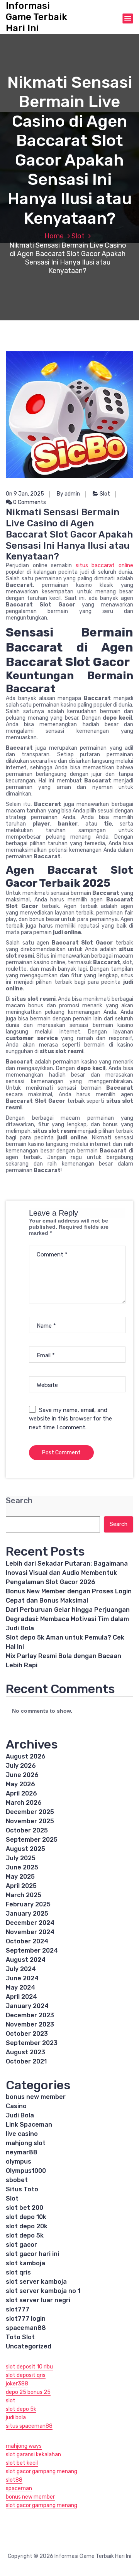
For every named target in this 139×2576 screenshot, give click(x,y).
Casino (16, 2106)
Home (54, 236)
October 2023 (27, 2034)
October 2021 (26, 2061)
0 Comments (29, 502)
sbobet (17, 2180)
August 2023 (25, 2052)
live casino (22, 2134)
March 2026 (24, 1803)
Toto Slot (20, 2337)
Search (19, 1501)
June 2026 (22, 1775)
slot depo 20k (27, 2226)
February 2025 (28, 1904)
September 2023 (32, 2043)
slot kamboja (25, 2263)
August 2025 (25, 1849)
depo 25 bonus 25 (28, 2392)
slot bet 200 (25, 2208)
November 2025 (30, 1821)
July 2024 (21, 1969)
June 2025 (22, 1867)
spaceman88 (26, 2328)
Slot (78, 236)
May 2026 (20, 1784)
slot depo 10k (26, 2217)
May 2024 (20, 1987)
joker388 (17, 2384)
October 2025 (27, 1830)
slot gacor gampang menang (42, 2471)
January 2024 (27, 2006)
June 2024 (22, 1978)
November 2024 (30, 1932)
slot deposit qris (26, 2375)
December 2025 (30, 1812)
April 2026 (21, 1793)
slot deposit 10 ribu (29, 2367)
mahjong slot (26, 2143)
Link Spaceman (29, 2125)
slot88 (14, 2480)
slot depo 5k (25, 2235)
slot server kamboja (36, 2282)
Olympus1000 (26, 2171)
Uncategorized (29, 2346)
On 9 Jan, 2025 (25, 494)
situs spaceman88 (29, 2426)
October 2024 (27, 1941)
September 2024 (32, 1950)
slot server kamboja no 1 (43, 2291)
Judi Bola (20, 2115)
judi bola (16, 2418)
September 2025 (32, 1840)
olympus (19, 2161)
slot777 (18, 2309)
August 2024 (26, 1960)
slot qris (18, 2272)
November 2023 (30, 2024)
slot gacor (21, 2245)
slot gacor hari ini (32, 2254)
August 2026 (26, 1756)
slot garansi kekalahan (33, 2455)
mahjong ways (24, 2446)
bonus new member (36, 2097)
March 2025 (24, 1895)
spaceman (19, 2488)
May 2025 (20, 1877)
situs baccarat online (104, 565)
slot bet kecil (22, 2463)
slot (11, 2401)
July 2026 (21, 1766)
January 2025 (27, 1914)
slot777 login (26, 2319)
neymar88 (22, 2152)
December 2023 (30, 2015)
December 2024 (30, 1923)
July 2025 (21, 1858)
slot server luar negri (38, 2300)
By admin (68, 494)
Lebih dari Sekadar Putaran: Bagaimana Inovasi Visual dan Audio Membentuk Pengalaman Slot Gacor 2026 (67, 1573)
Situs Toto (22, 2189)
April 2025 (21, 1886)
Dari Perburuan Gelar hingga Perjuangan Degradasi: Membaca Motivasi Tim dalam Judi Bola (68, 1619)
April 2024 (21, 1997)
